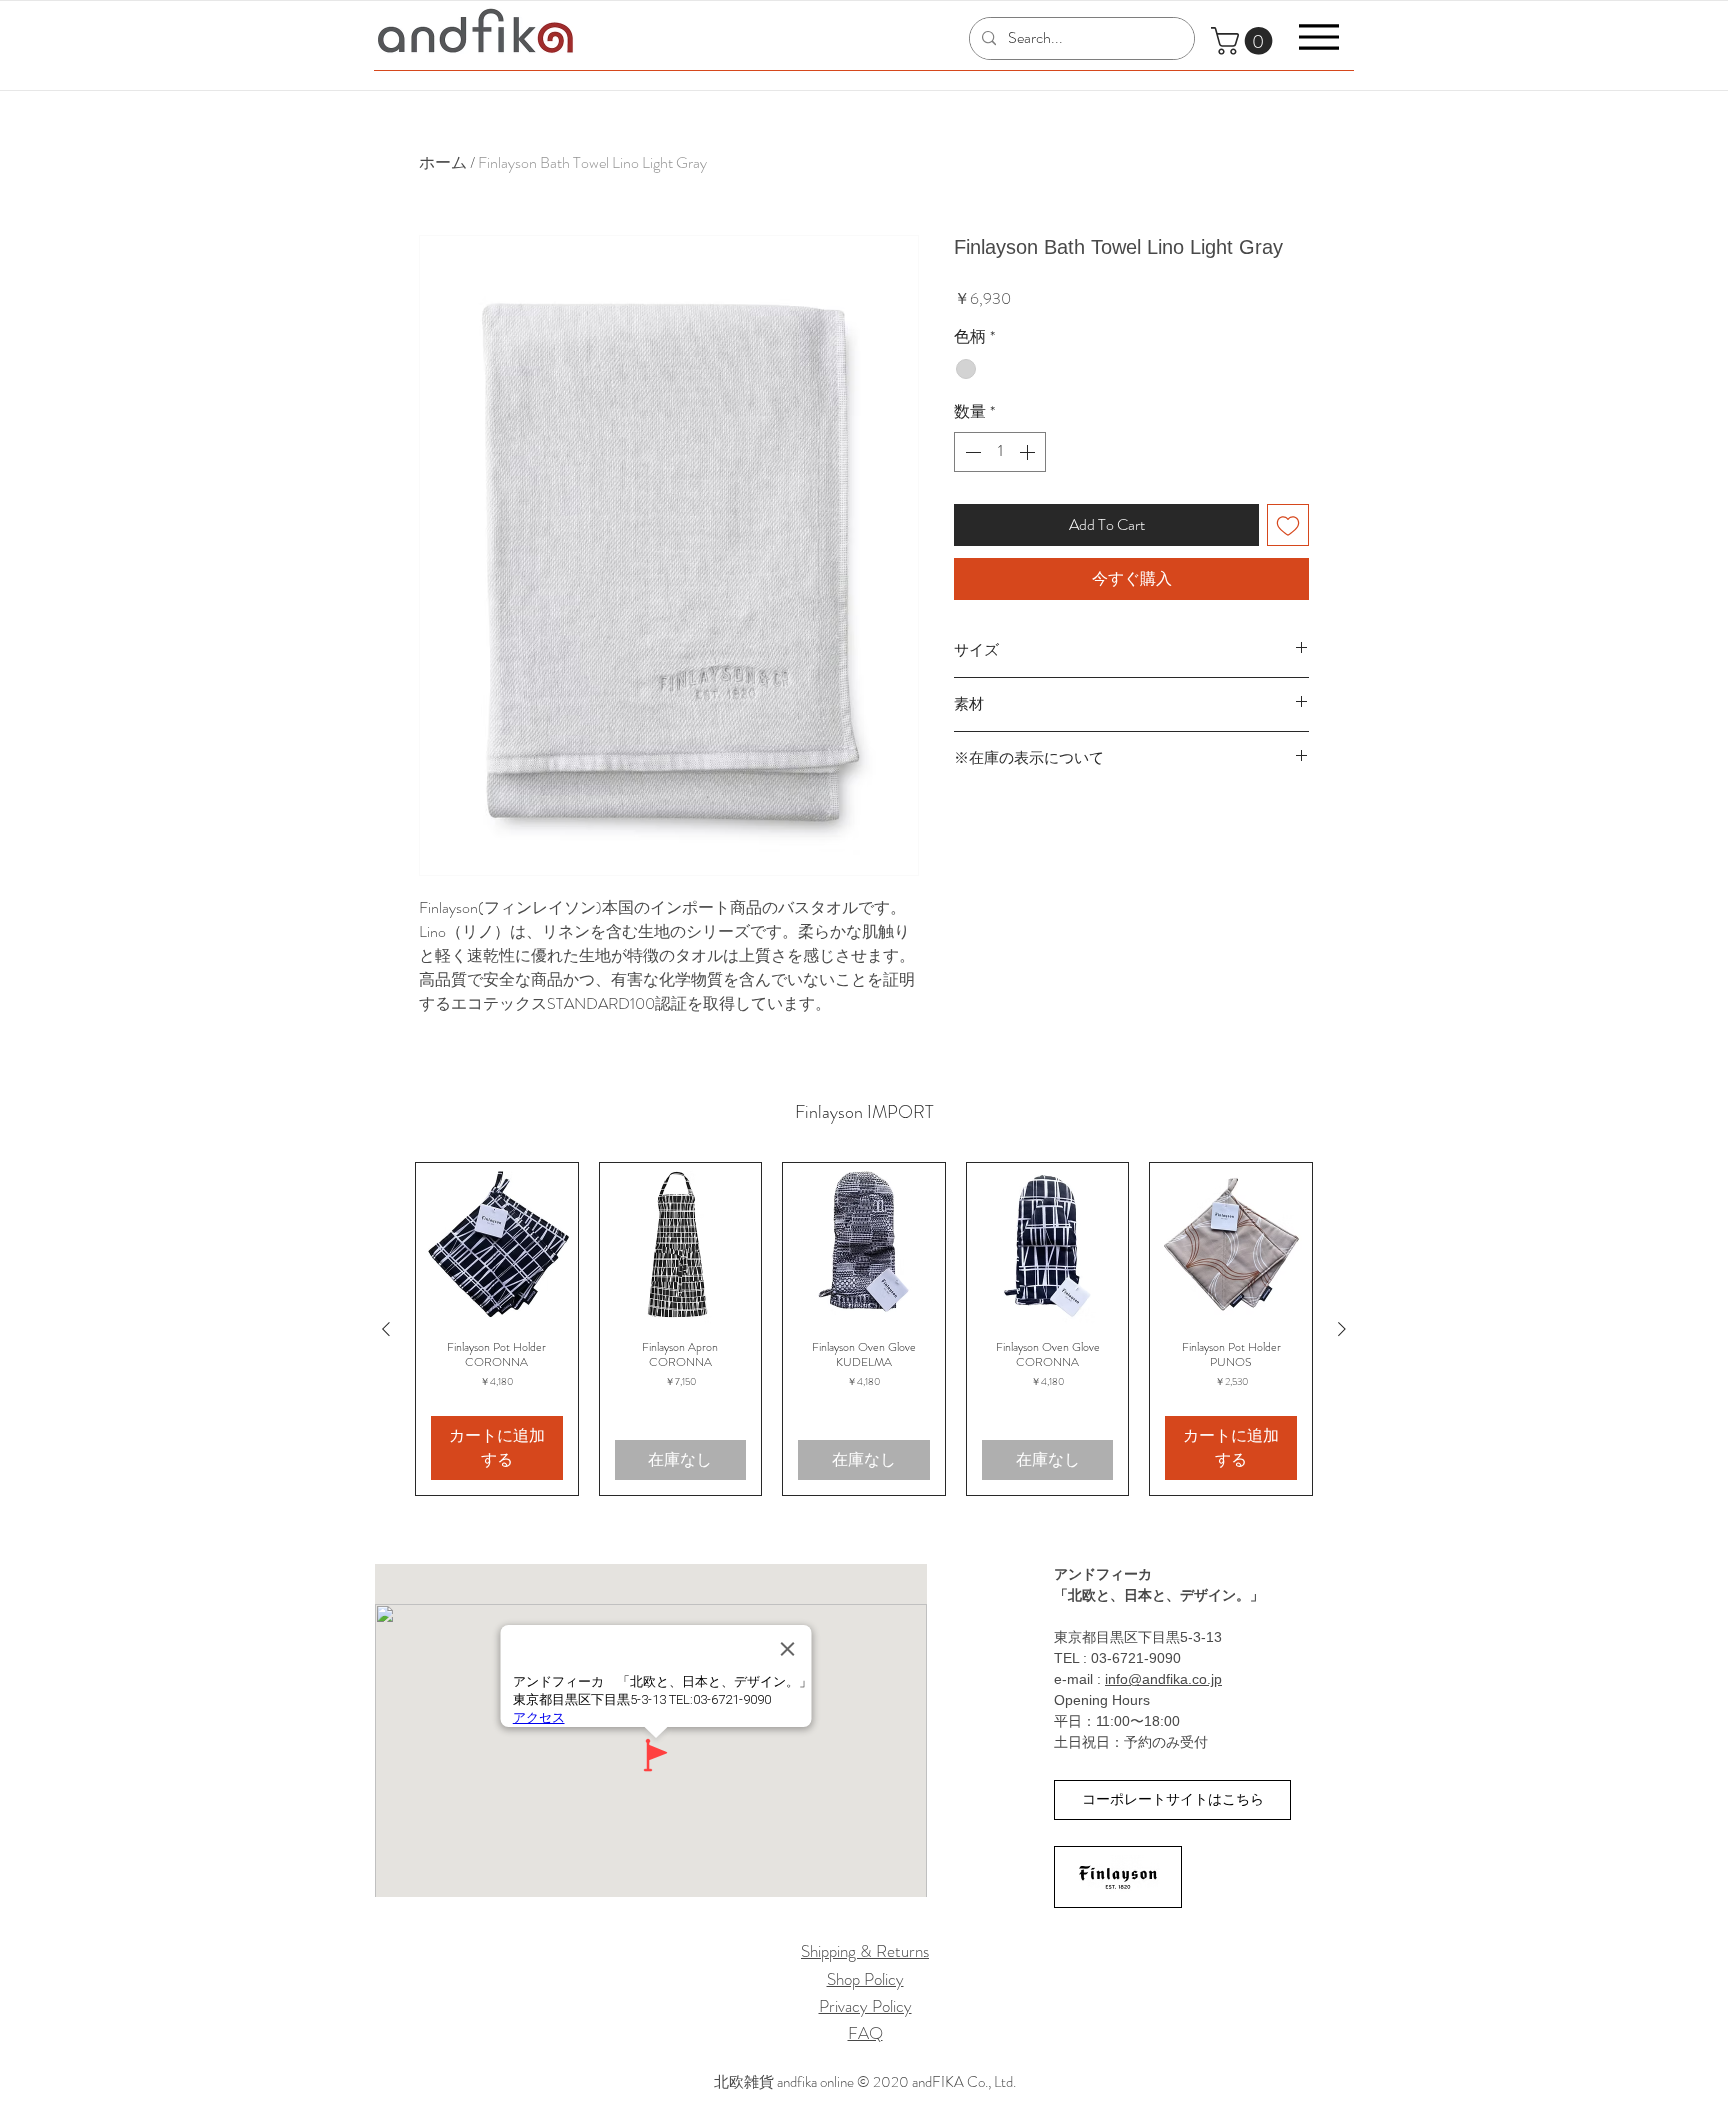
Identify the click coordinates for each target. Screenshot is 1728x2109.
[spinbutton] (1000, 452)
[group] (864, 1329)
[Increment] (1029, 452)
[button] (1245, 41)
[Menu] (1318, 36)
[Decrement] (971, 452)
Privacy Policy (865, 2006)
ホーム (443, 162)
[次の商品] (1342, 1329)
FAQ (865, 2033)
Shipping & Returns (865, 1951)
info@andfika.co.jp (1163, 1679)
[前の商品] (386, 1329)
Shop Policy (865, 1979)
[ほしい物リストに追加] (1288, 525)
